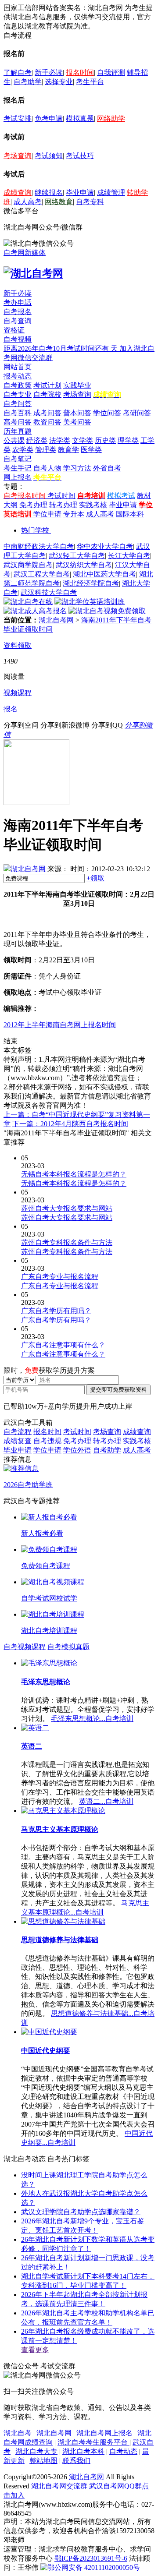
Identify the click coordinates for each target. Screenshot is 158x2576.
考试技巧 (80, 156)
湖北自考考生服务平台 (93, 2442)
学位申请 (47, 514)
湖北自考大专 (36, 2451)
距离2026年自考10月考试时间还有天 (61, 348)
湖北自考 (18, 2433)
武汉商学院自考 (28, 565)
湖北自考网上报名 (104, 2433)
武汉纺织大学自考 (84, 565)
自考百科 (18, 413)
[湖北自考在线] (28, 602)
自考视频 (18, 339)
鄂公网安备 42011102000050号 (94, 2567)
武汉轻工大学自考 (77, 556)
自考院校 (47, 394)
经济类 (37, 440)
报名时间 (80, 72)
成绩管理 (111, 193)
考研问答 (137, 413)
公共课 (14, 440)
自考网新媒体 (25, 253)
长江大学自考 (129, 556)
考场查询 (18, 156)
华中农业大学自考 (105, 546)
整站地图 (43, 2461)
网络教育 (59, 202)
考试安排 (18, 118)
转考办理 (63, 505)
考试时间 (61, 496)
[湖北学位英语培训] (90, 602)
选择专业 (59, 82)
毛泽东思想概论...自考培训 (92, 1719)
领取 (95, 878)
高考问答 (18, 422)
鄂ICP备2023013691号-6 (91, 2558)
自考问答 (18, 404)
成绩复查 (18, 1441)
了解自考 (18, 72)
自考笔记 (18, 459)
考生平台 (90, 82)
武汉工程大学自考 (42, 574)
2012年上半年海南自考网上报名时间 (60, 1025)
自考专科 (90, 202)
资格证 (14, 330)
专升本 (74, 514)
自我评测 (111, 72)
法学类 (60, 440)
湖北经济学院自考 (91, 583)
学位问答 (107, 413)
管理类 (46, 450)
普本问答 (77, 413)
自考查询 (18, 321)
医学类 (91, 450)
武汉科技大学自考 (49, 592)
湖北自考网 (56, 620)
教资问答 (47, 422)
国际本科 (130, 514)
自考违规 (47, 1441)
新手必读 (49, 72)
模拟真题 (80, 118)
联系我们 (76, 2461)
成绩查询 (18, 193)
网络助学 (111, 118)
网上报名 (18, 477)
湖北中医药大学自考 (104, 574)
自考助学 (28, 82)
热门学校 (35, 530)
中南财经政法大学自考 (39, 546)
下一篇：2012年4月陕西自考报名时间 (70, 1124)
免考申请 (49, 118)
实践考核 (93, 505)
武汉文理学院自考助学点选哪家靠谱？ (81, 2212)
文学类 (83, 440)
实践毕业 (77, 385)
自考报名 (18, 312)
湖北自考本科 (83, 2451)
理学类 (128, 440)
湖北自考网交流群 (59, 2486)
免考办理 (33, 505)
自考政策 (18, 385)
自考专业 (18, 394)
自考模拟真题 (68, 1647)
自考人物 (47, 468)
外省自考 (107, 468)
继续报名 (49, 193)
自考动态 (123, 2451)
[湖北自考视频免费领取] (107, 611)
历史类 (105, 440)
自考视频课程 (25, 1647)
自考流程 (18, 1432)
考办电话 (18, 302)
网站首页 (18, 367)
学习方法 (77, 468)
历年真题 (18, 431)
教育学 (68, 450)
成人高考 (28, 202)
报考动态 (18, 376)
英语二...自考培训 (106, 1801)
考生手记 (18, 468)
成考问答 (47, 413)
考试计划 (47, 385)
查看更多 (35, 2350)
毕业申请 (80, 193)
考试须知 (49, 156)
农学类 (23, 450)
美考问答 (77, 422)
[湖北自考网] (33, 273)
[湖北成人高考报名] (35, 611)
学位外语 (77, 1450)
